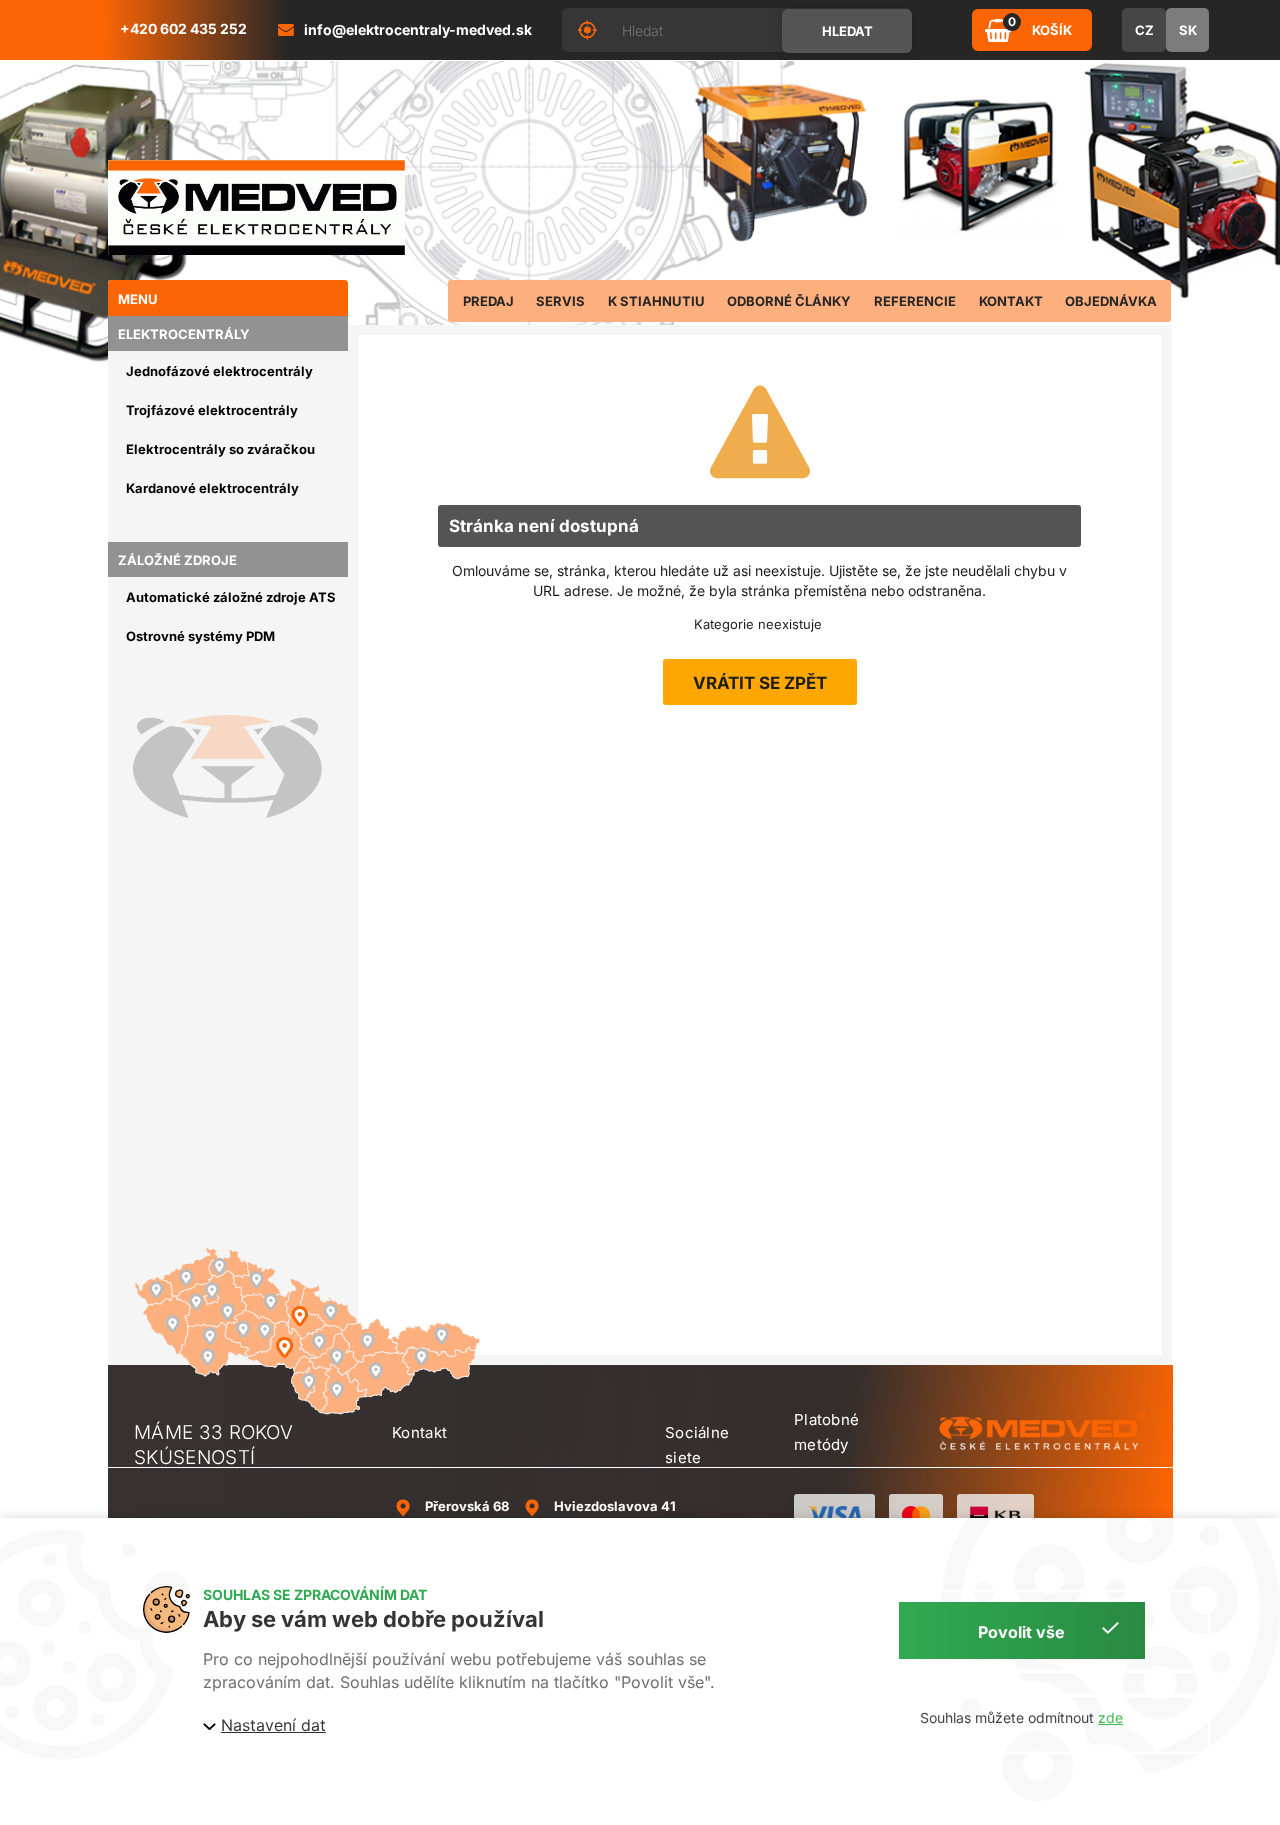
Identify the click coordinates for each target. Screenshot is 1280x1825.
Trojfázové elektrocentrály (212, 410)
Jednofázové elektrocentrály (219, 371)
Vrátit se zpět (760, 683)
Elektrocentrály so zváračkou (220, 449)
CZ (1144, 30)
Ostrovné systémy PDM (200, 636)
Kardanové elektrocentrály (212, 488)
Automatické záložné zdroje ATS (231, 597)
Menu (138, 299)
